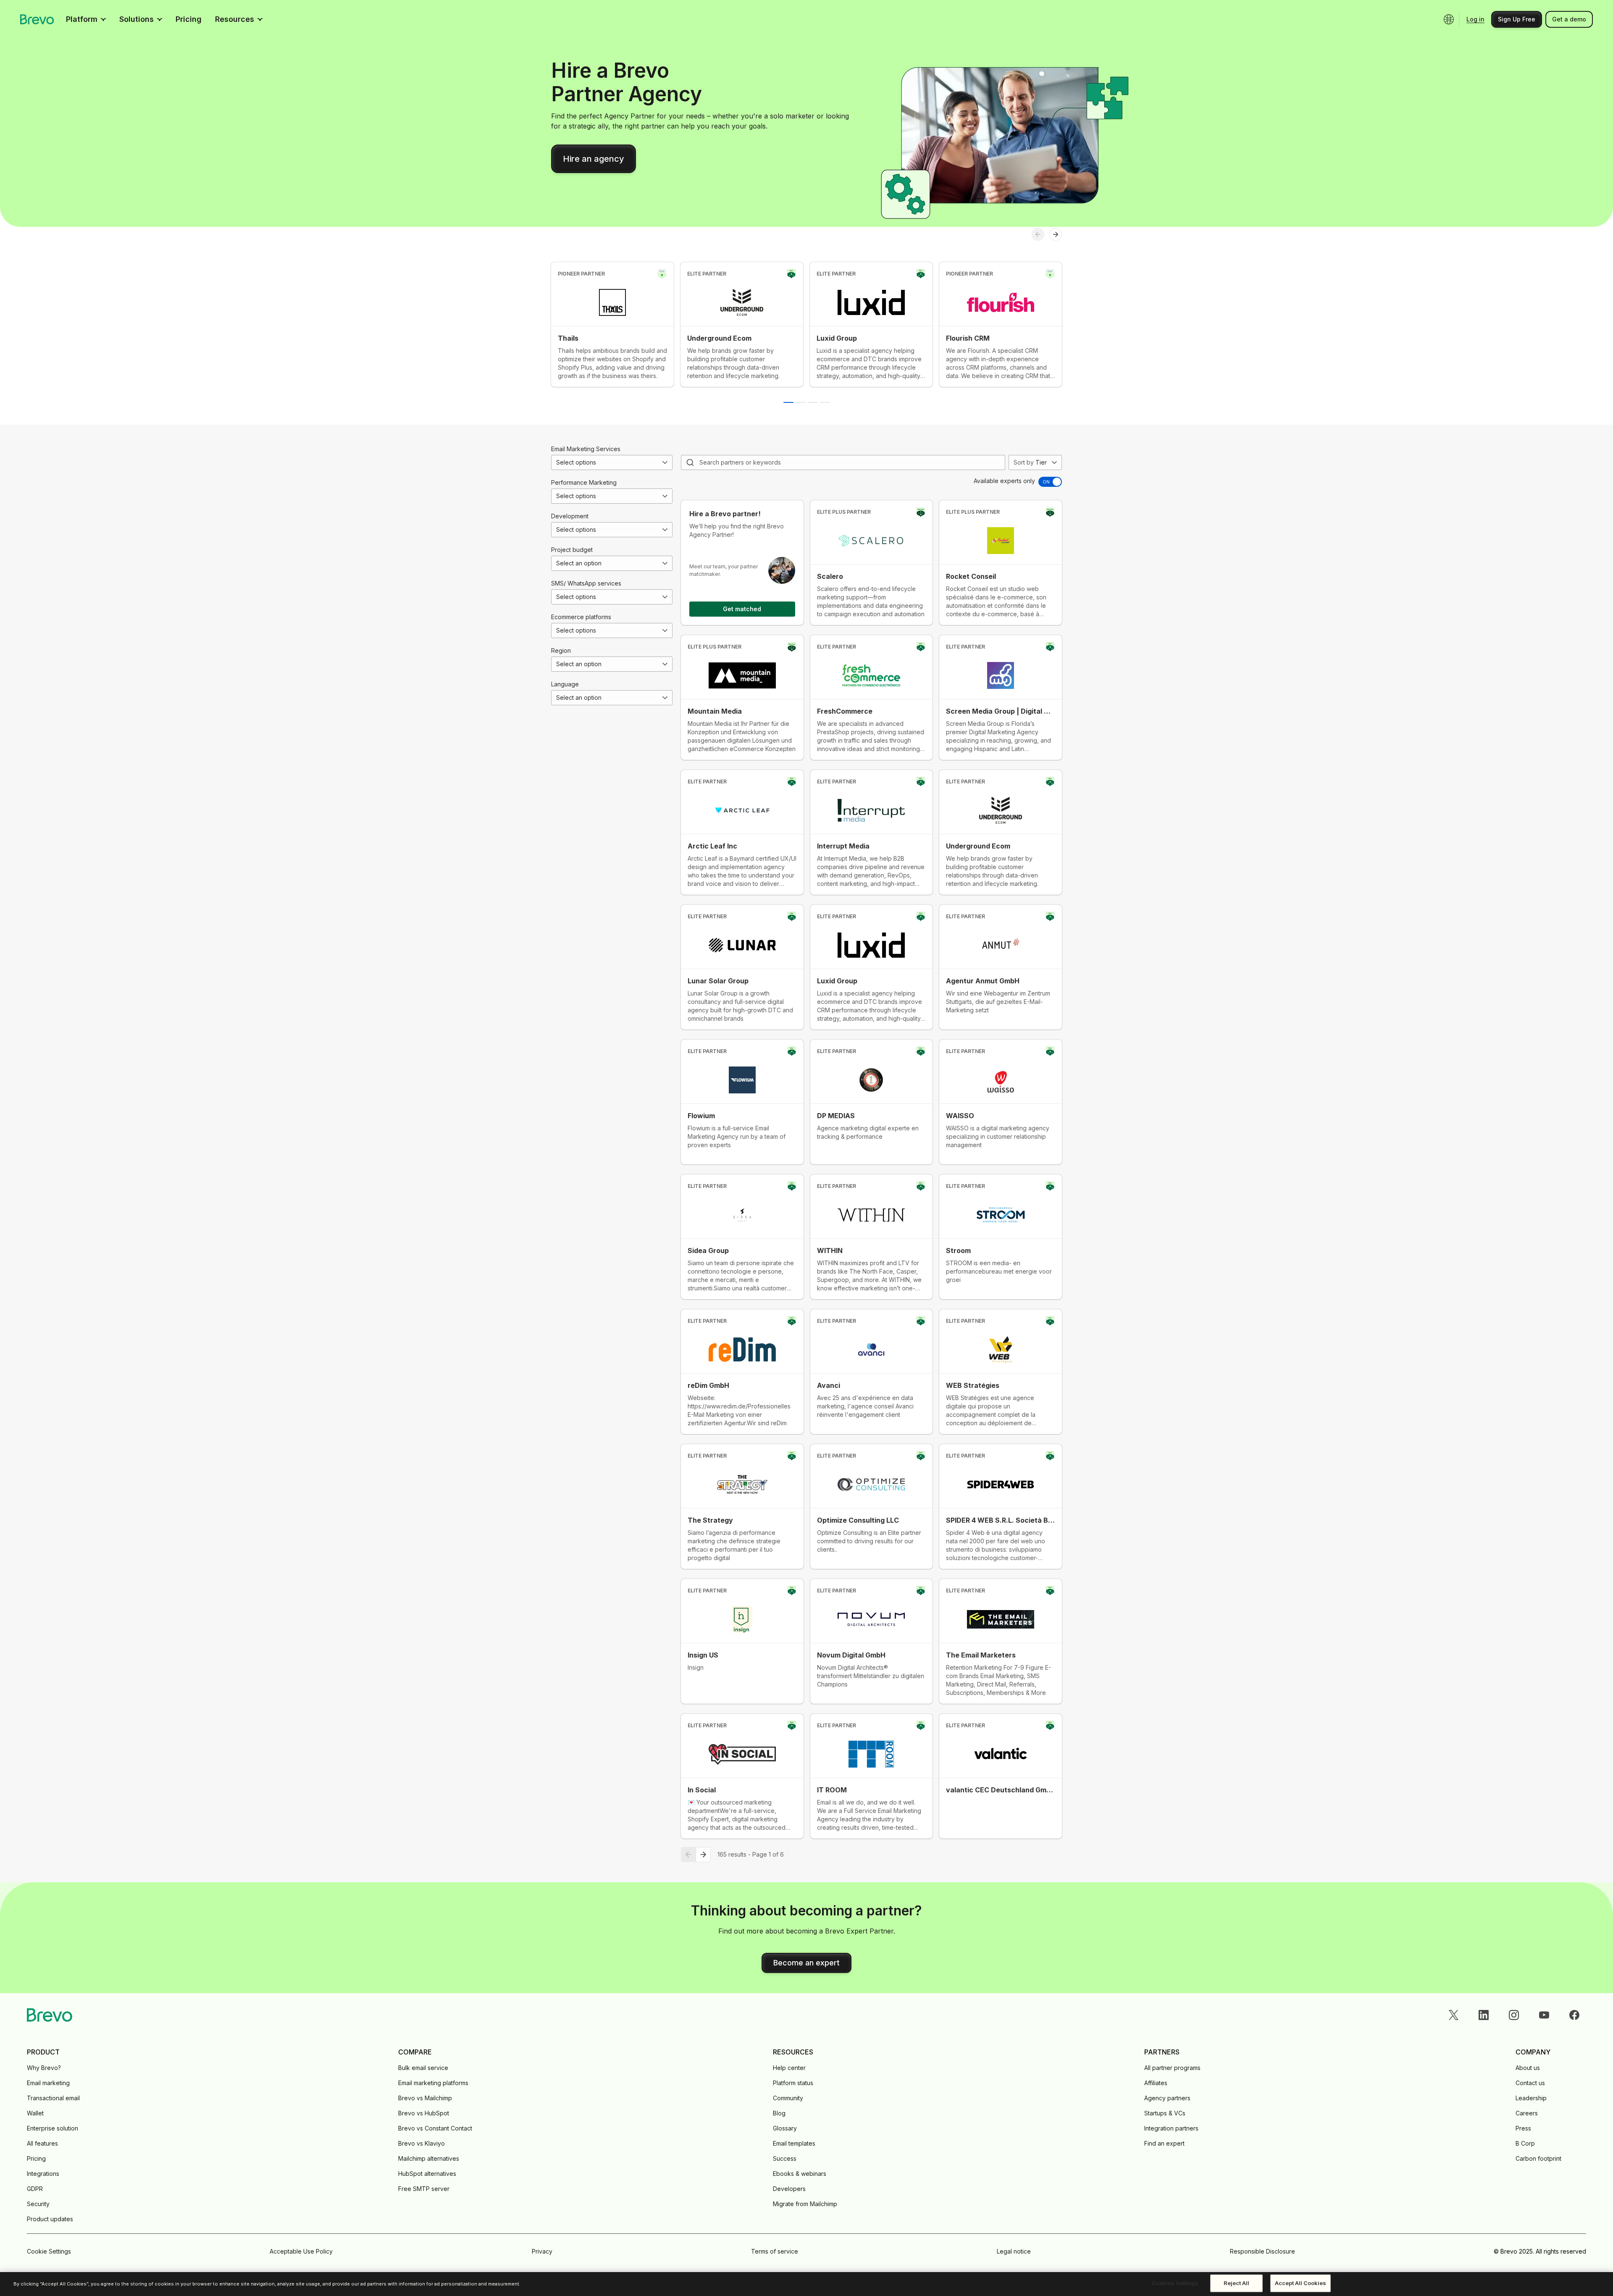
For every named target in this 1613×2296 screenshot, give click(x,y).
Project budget (572, 550)
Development (570, 516)
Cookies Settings (1175, 2283)
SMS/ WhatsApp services (586, 583)
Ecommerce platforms (581, 617)
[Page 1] (788, 402)
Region (561, 650)
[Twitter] (1453, 2015)
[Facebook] (1574, 2015)
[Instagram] (1514, 2015)
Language (565, 684)
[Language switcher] (1449, 19)
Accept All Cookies (1300, 2283)
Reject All (1236, 2283)
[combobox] (612, 462)
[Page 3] (813, 402)
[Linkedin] (1484, 2015)
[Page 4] (825, 402)
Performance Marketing (584, 482)
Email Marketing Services (586, 449)
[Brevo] (37, 19)
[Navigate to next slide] (1056, 234)
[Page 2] (801, 402)
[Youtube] (1544, 2015)
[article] (612, 324)
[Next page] (703, 1855)
